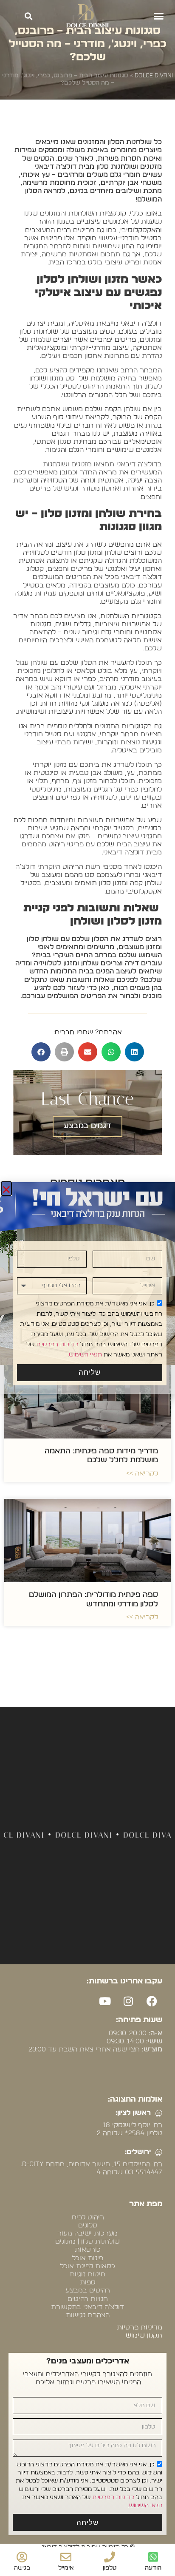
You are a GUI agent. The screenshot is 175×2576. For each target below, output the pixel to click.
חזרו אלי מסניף (82, 1272)
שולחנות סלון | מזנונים (87, 2241)
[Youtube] (105, 2001)
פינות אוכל (87, 2258)
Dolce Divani (154, 76)
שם (161, 1245)
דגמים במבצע (87, 1126)
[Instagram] (128, 2001)
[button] (159, 16)
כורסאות (88, 2250)
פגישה (22, 2568)
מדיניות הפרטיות (113, 2497)
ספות (88, 2282)
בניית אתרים (78, 2068)
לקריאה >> (142, 1473)
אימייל (66, 2568)
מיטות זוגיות (87, 2274)
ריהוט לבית (88, 2217)
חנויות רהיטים (88, 2299)
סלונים (88, 2225)
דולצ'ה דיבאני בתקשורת (87, 2307)
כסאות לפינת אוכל (87, 2266)
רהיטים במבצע (88, 2290)
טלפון (110, 2568)
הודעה (153, 2568)
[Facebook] (152, 2001)
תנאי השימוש (146, 2505)
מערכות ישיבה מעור (87, 2233)
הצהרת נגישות (88, 2315)
